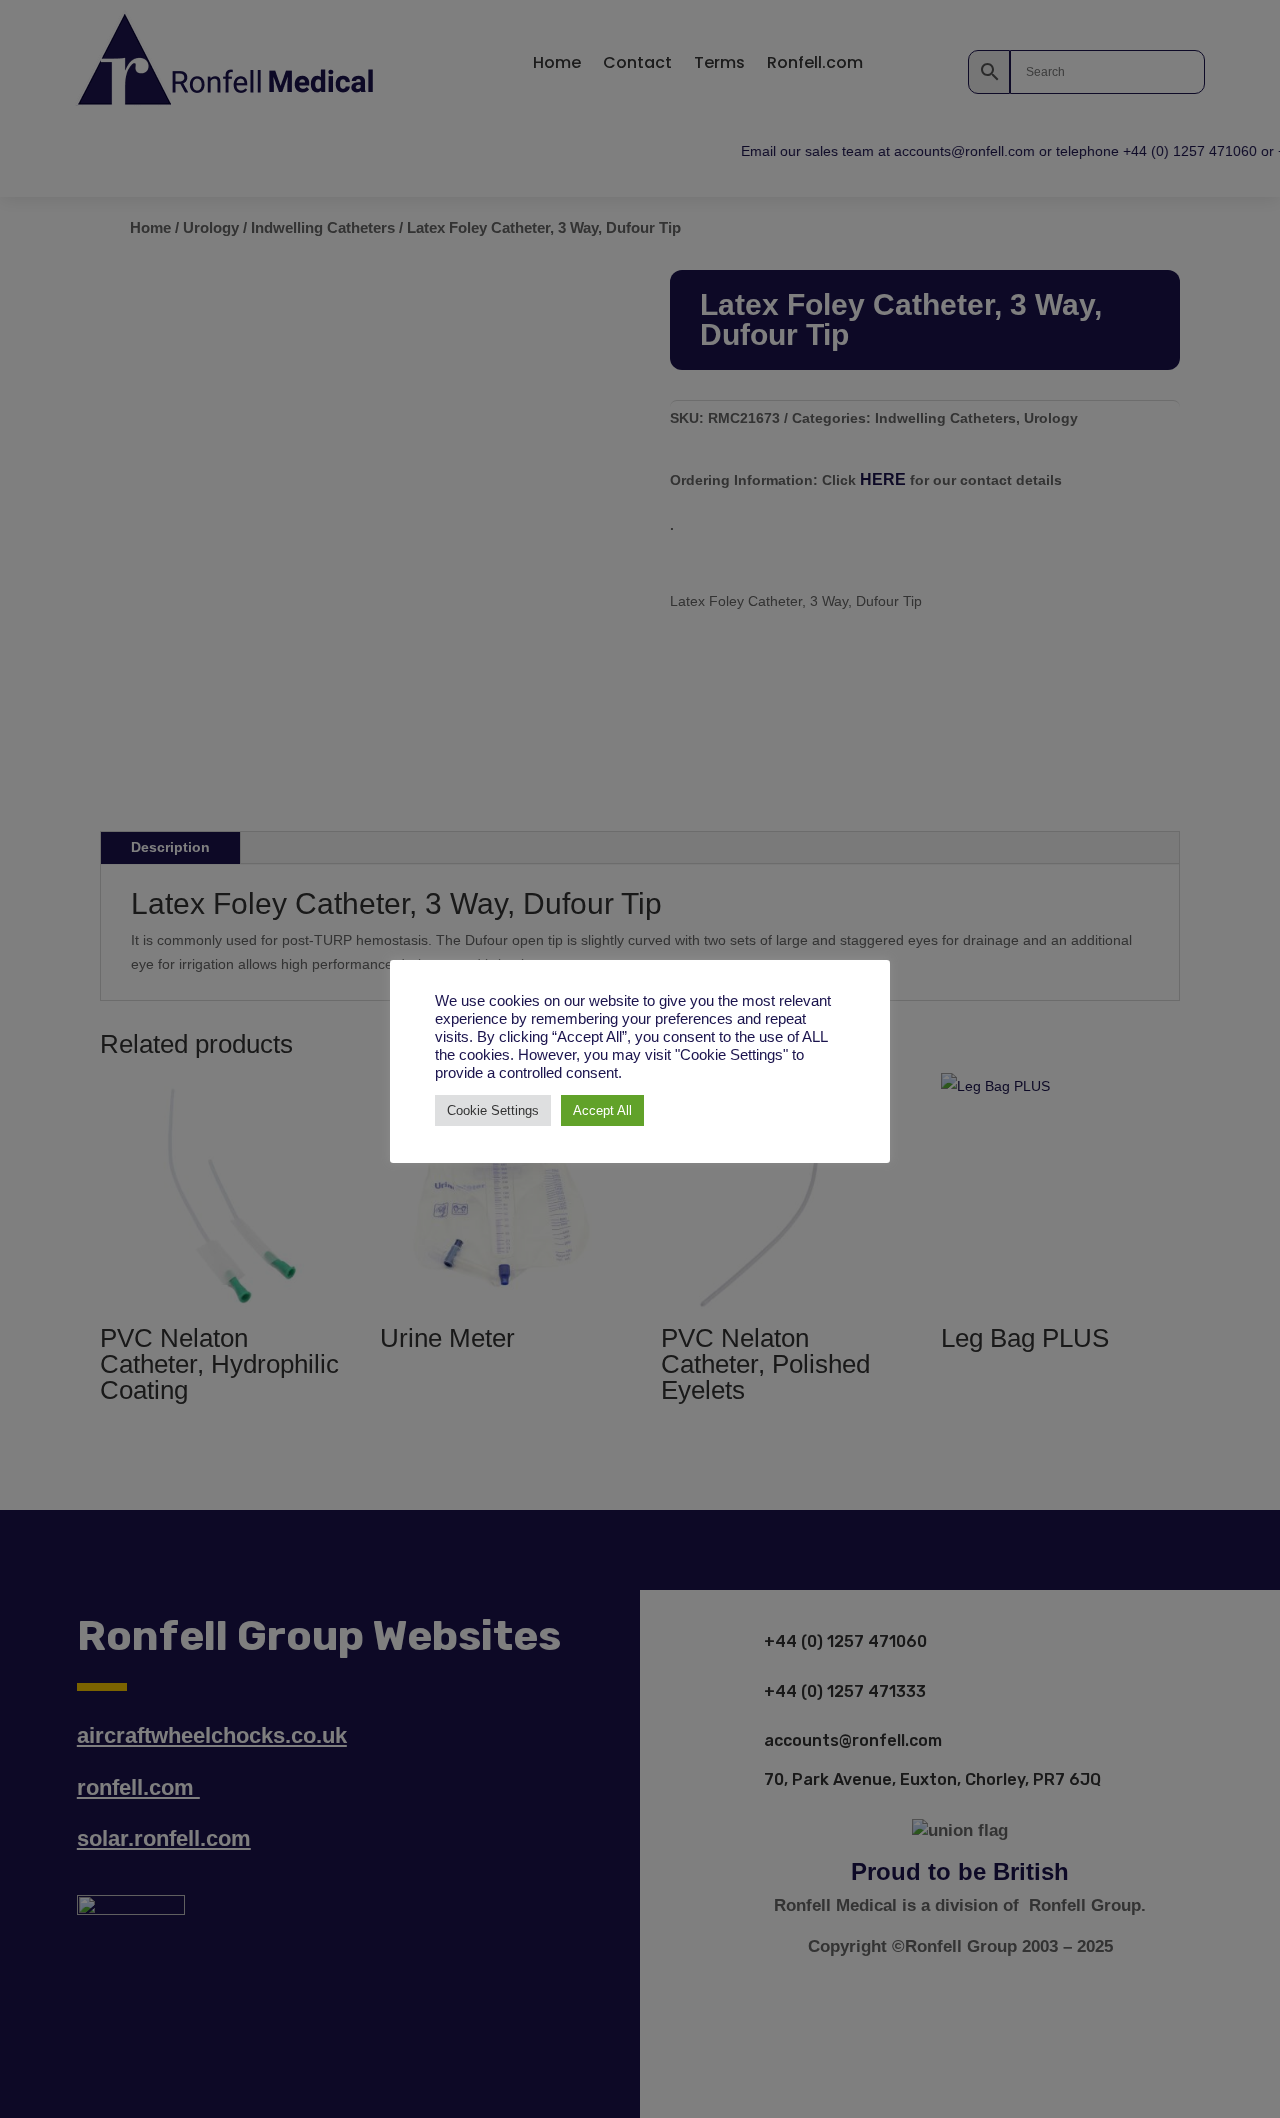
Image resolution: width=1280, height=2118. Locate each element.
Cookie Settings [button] (493, 1110)
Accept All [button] (602, 1110)
